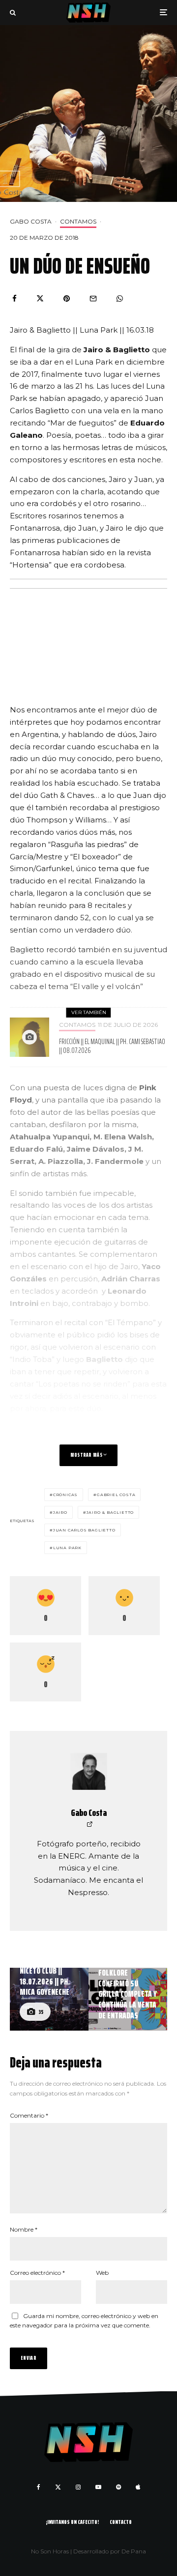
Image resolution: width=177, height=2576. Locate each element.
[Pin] (67, 298)
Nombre (24, 2229)
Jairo (60, 1512)
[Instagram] (78, 2487)
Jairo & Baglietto (110, 1512)
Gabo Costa (31, 221)
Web (102, 2273)
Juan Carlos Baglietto (84, 1530)
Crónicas (65, 1495)
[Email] (93, 298)
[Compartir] (15, 298)
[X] (58, 2487)
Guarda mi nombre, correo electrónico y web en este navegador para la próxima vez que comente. (84, 2321)
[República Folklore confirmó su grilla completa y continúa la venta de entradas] (128, 1999)
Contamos (78, 221)
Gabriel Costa (116, 1495)
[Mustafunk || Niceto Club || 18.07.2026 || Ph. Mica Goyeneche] (49, 1999)
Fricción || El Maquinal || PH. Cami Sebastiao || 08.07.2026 (112, 1046)
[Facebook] (39, 2487)
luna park (67, 1548)
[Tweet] (40, 298)
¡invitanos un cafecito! (72, 2522)
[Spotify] (118, 2487)
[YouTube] (98, 2487)
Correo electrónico (37, 2273)
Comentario (29, 2115)
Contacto (121, 2522)
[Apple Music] (138, 2487)
